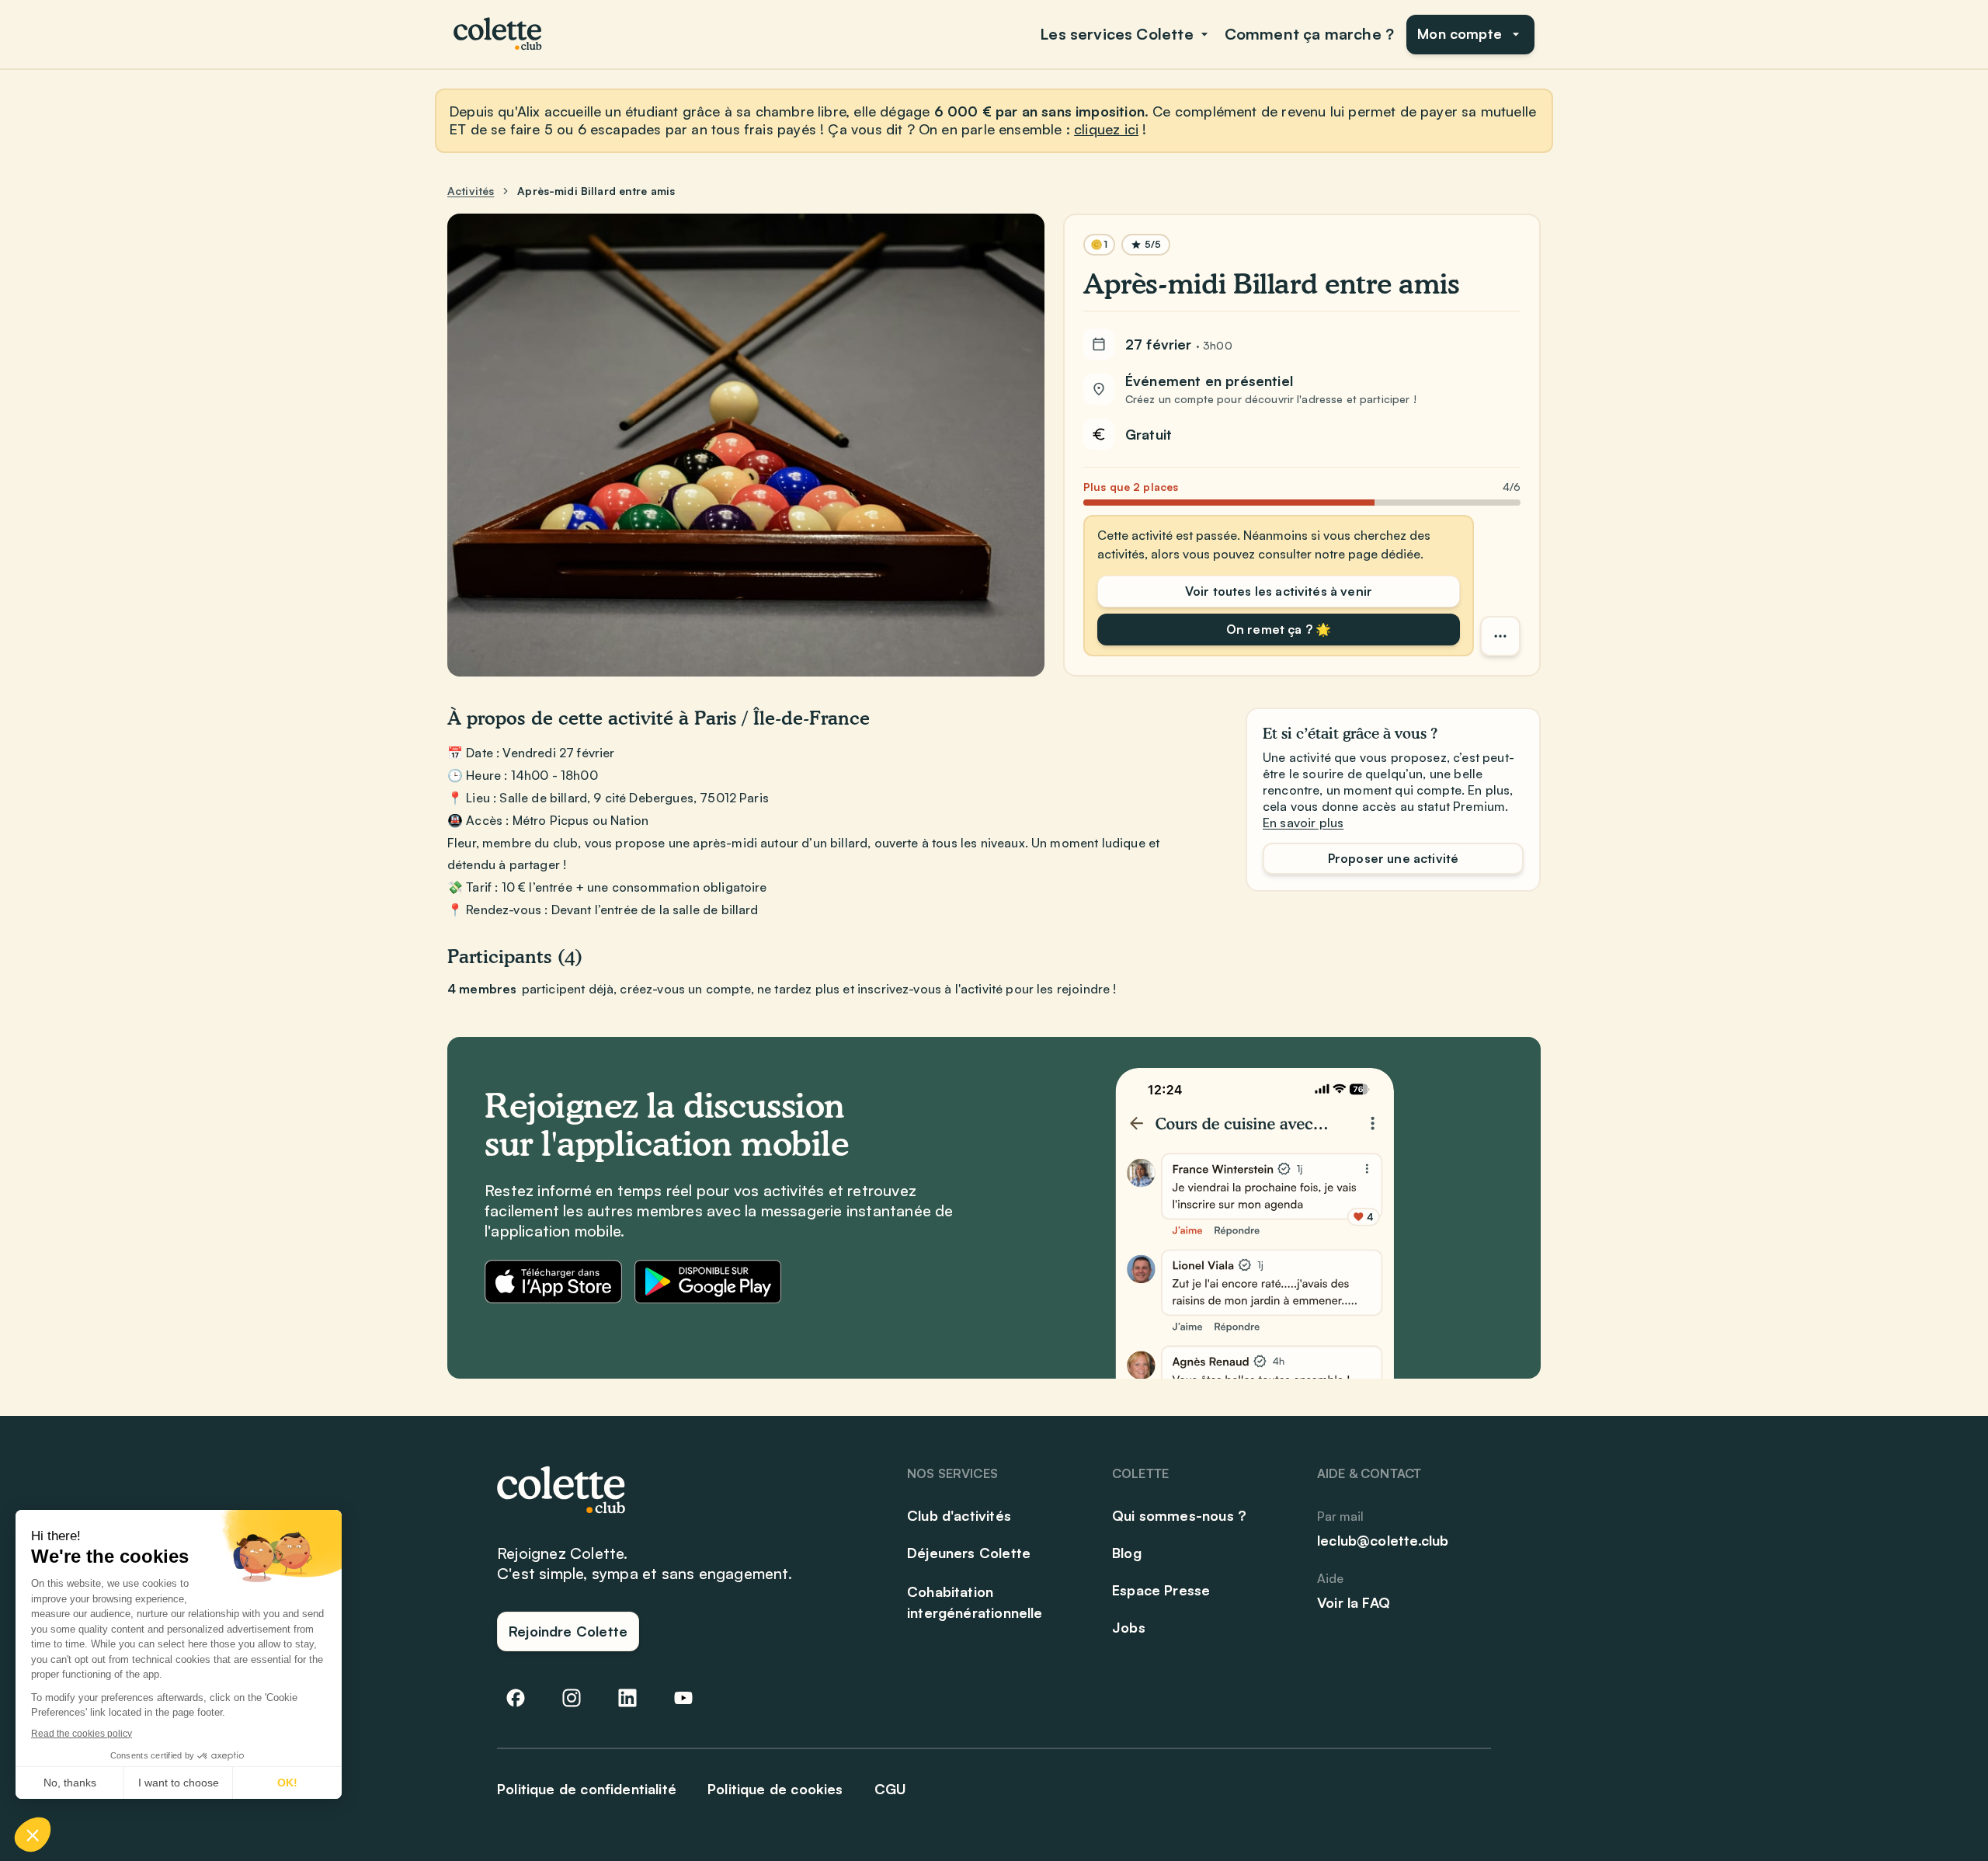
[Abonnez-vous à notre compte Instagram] (572, 1698)
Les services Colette (1117, 34)
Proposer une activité (1393, 858)
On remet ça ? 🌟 (1279, 629)
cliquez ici (1106, 129)
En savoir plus (1303, 823)
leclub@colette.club (1383, 1540)
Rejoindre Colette (568, 1631)
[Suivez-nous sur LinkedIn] (627, 1698)
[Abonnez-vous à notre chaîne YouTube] (683, 1698)
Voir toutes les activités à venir (1279, 591)
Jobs (1129, 1627)
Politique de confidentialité (587, 1789)
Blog (1127, 1553)
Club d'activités (959, 1515)
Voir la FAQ (1354, 1602)
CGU (891, 1789)
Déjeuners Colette (969, 1553)
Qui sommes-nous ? (1179, 1515)
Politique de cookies (775, 1789)
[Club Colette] (499, 34)
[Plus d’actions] (1500, 636)
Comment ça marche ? (1309, 34)
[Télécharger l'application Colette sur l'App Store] (553, 1282)
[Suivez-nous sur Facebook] (516, 1698)
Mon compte (1460, 33)
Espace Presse (1161, 1590)
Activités (471, 191)
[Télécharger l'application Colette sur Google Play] (708, 1282)
